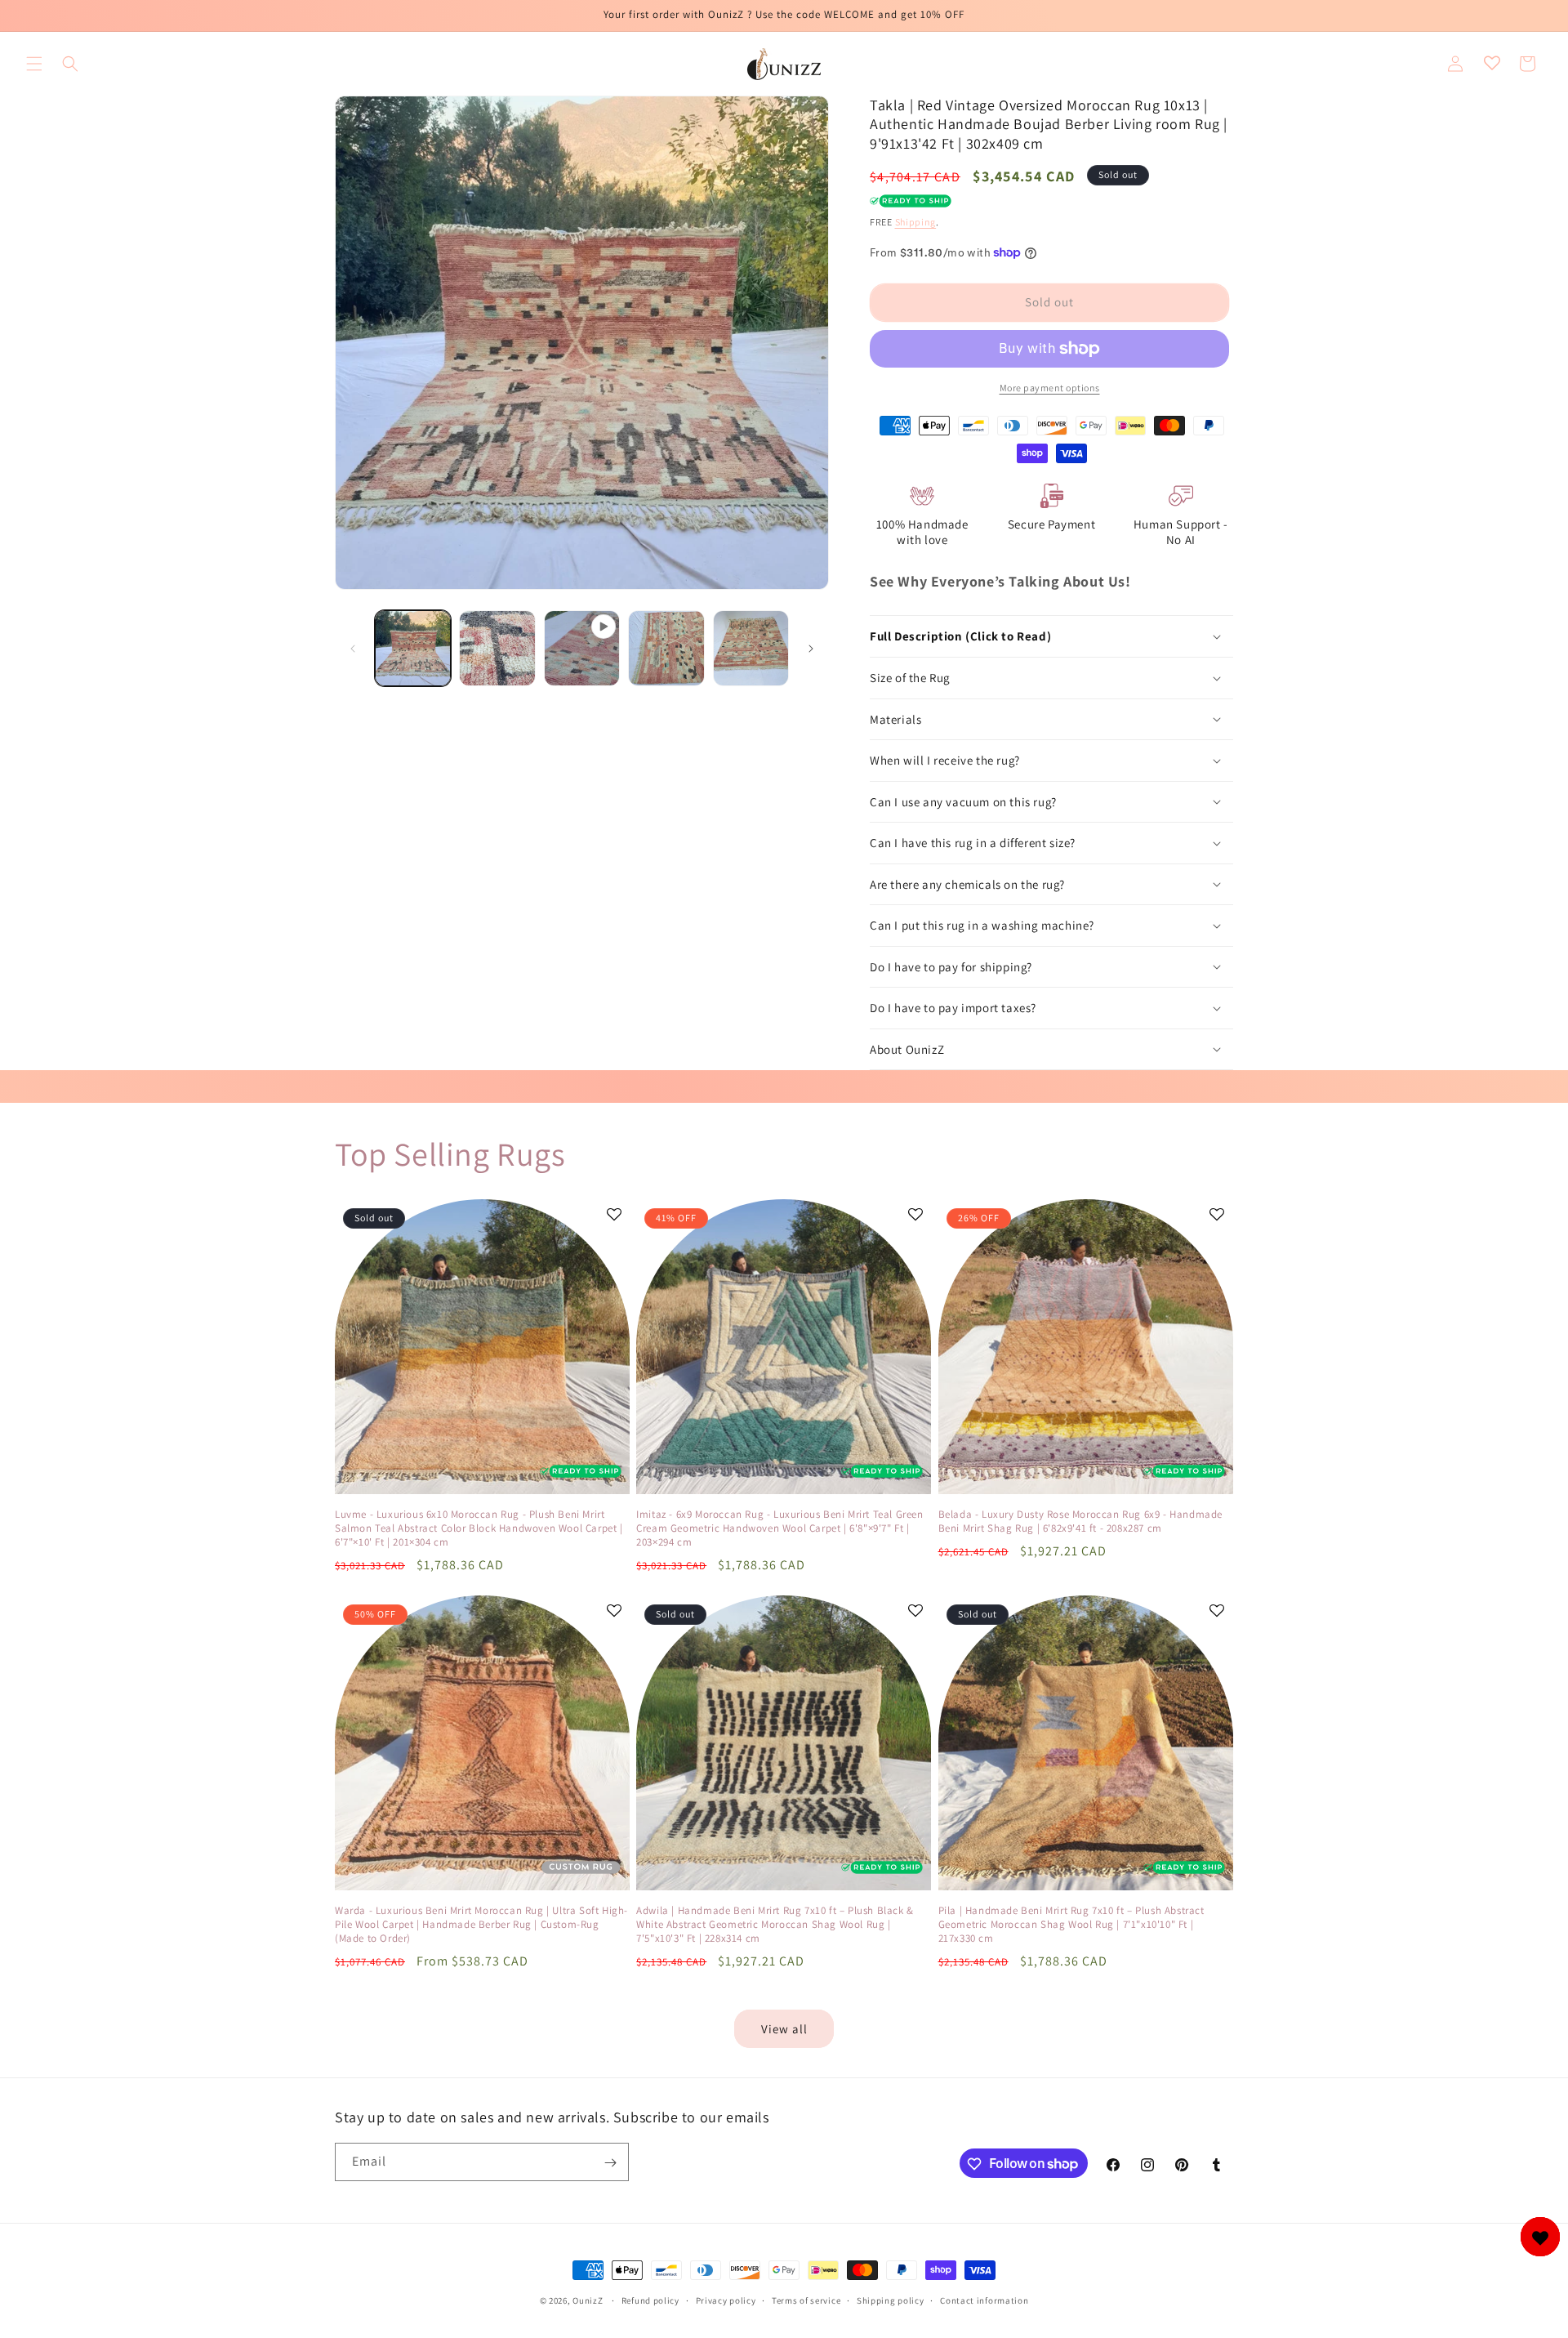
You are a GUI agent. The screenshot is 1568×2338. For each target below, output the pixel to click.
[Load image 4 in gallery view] (751, 648)
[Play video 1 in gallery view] (582, 648)
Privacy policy (726, 2300)
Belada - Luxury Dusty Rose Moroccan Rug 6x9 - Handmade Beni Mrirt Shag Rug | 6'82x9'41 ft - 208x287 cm (1080, 1521)
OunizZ (588, 2300)
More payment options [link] (1050, 388)
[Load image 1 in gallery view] (413, 648)
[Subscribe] (610, 2163)
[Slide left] (353, 649)
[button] (34, 64)
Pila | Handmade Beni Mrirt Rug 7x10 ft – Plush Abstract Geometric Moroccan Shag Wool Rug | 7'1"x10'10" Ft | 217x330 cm (1071, 1925)
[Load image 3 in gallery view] (666, 648)
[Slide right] (811, 649)
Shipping (916, 222)
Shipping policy (891, 2300)
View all (784, 2029)
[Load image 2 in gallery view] (497, 648)
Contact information (984, 2300)
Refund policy (650, 2300)
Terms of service (806, 2300)
